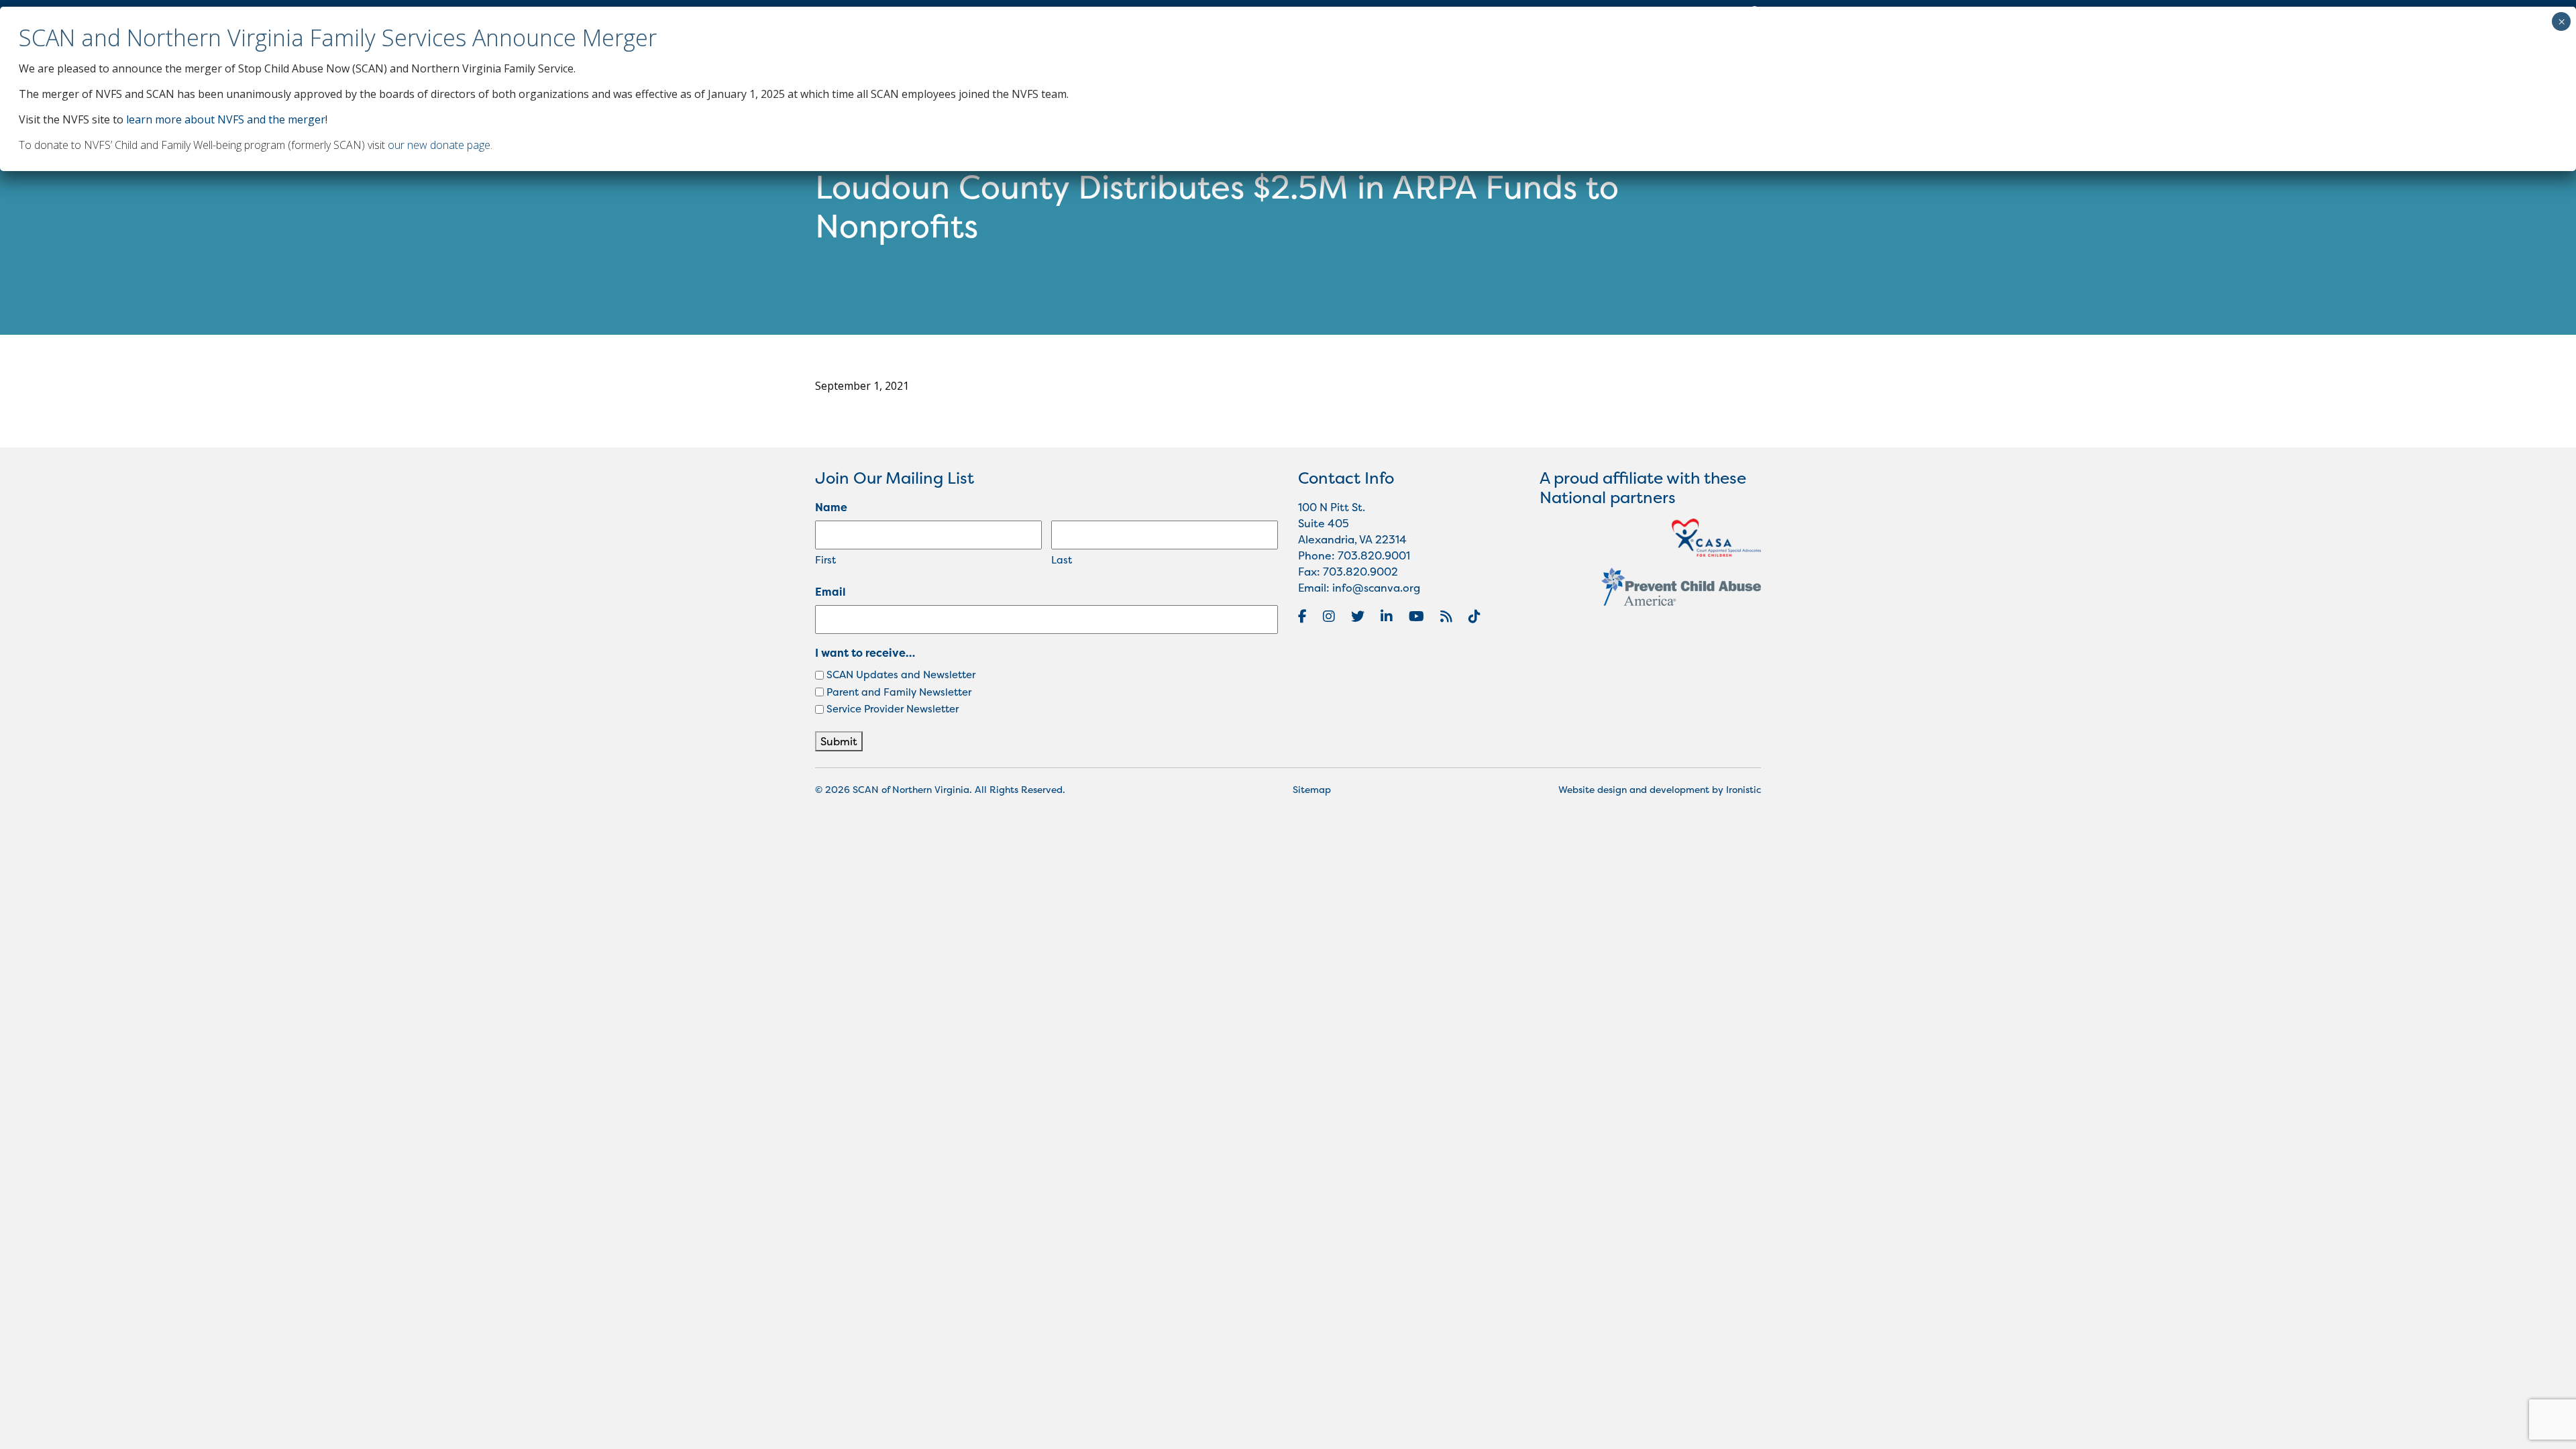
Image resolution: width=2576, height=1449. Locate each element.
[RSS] (1446, 616)
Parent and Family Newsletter (899, 692)
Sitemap (1312, 789)
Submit (839, 741)
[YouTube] (1416, 616)
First (825, 560)
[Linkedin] (1387, 616)
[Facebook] (1302, 616)
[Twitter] (1358, 616)
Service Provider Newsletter (893, 709)
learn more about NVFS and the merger (226, 119)
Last (1062, 560)
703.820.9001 (1374, 555)
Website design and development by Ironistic (1660, 789)
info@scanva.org (1376, 588)
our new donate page (439, 145)
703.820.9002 (1360, 572)
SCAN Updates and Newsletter (901, 675)
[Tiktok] (1474, 616)
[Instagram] (1329, 616)
